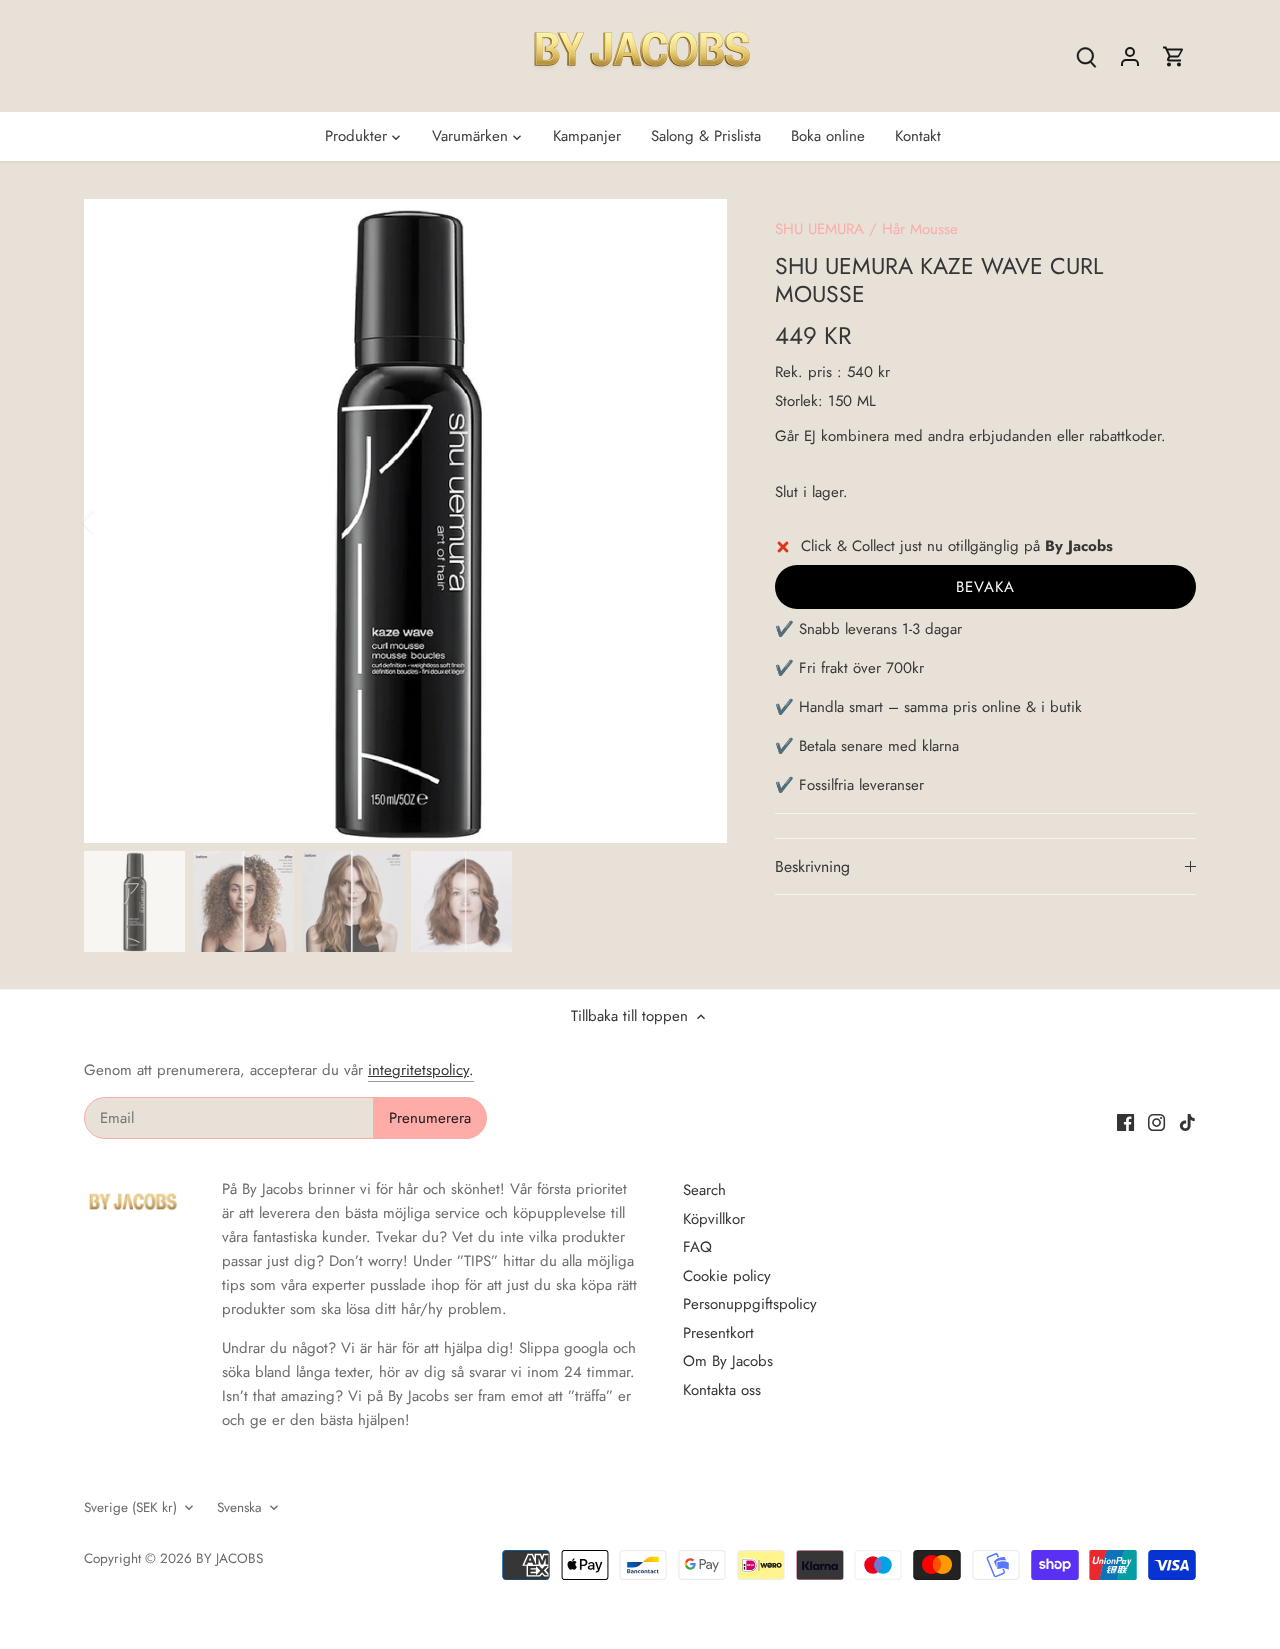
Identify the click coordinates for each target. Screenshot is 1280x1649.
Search (704, 1190)
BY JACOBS (229, 1558)
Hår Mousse (920, 229)
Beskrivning (812, 866)
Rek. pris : (808, 372)
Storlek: (799, 401)
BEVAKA (985, 587)
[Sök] (1086, 56)
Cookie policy (727, 1276)
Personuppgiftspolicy (750, 1304)
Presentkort (718, 1333)
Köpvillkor (714, 1219)
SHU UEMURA (819, 229)
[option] (406, 521)
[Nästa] (697, 521)
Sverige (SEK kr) (130, 1508)
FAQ (697, 1247)
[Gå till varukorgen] (1174, 56)
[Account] (1130, 56)
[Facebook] (1125, 1121)
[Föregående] (114, 521)
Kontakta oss (722, 1390)
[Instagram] (1156, 1121)
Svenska (239, 1508)
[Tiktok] (1187, 1121)
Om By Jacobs (728, 1361)
